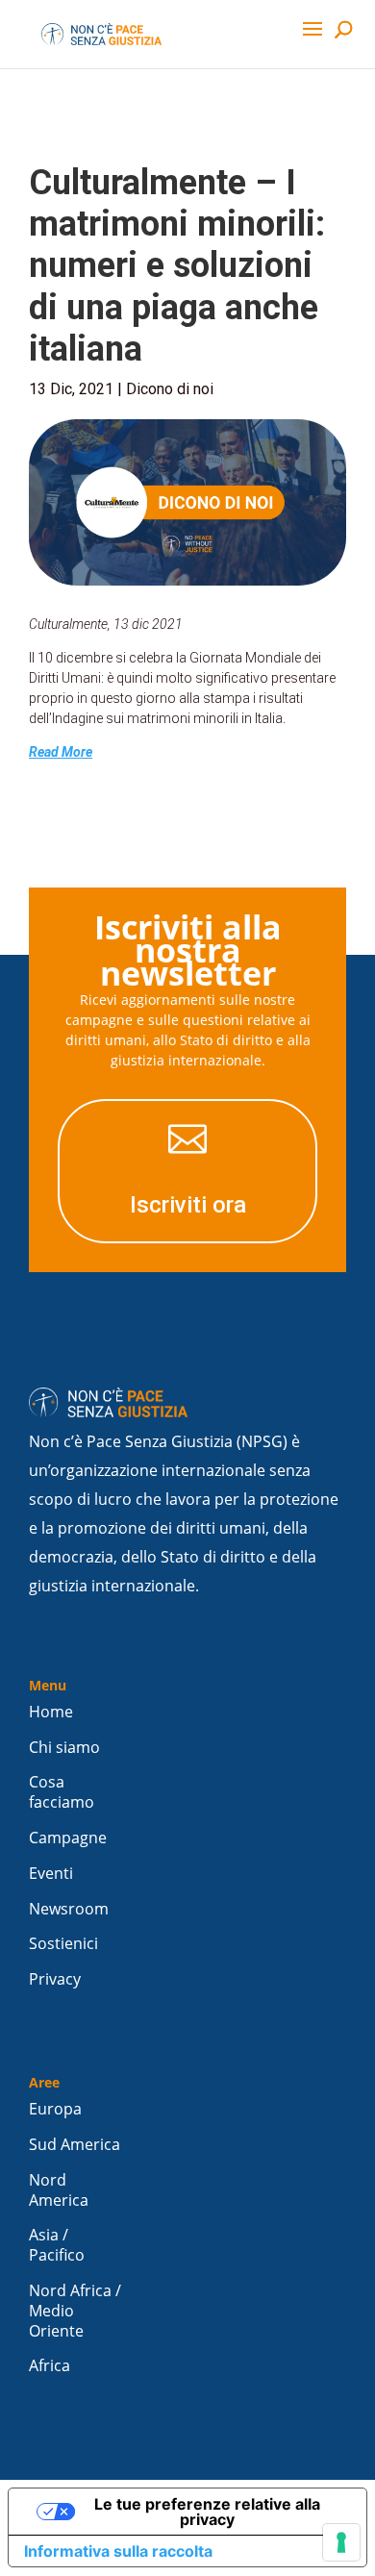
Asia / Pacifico (57, 2245)
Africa (50, 2366)
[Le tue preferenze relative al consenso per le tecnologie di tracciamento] (341, 2542)
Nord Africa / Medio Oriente (75, 2311)
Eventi (51, 1874)
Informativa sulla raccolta (118, 2551)
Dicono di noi (170, 389)
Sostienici (63, 1944)
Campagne (68, 1838)
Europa (55, 2109)
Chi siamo (64, 1748)
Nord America (59, 2190)
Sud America (75, 2145)
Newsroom (69, 1909)
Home (51, 1712)
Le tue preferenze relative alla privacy (207, 2512)
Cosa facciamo (62, 1792)
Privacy (55, 1979)
